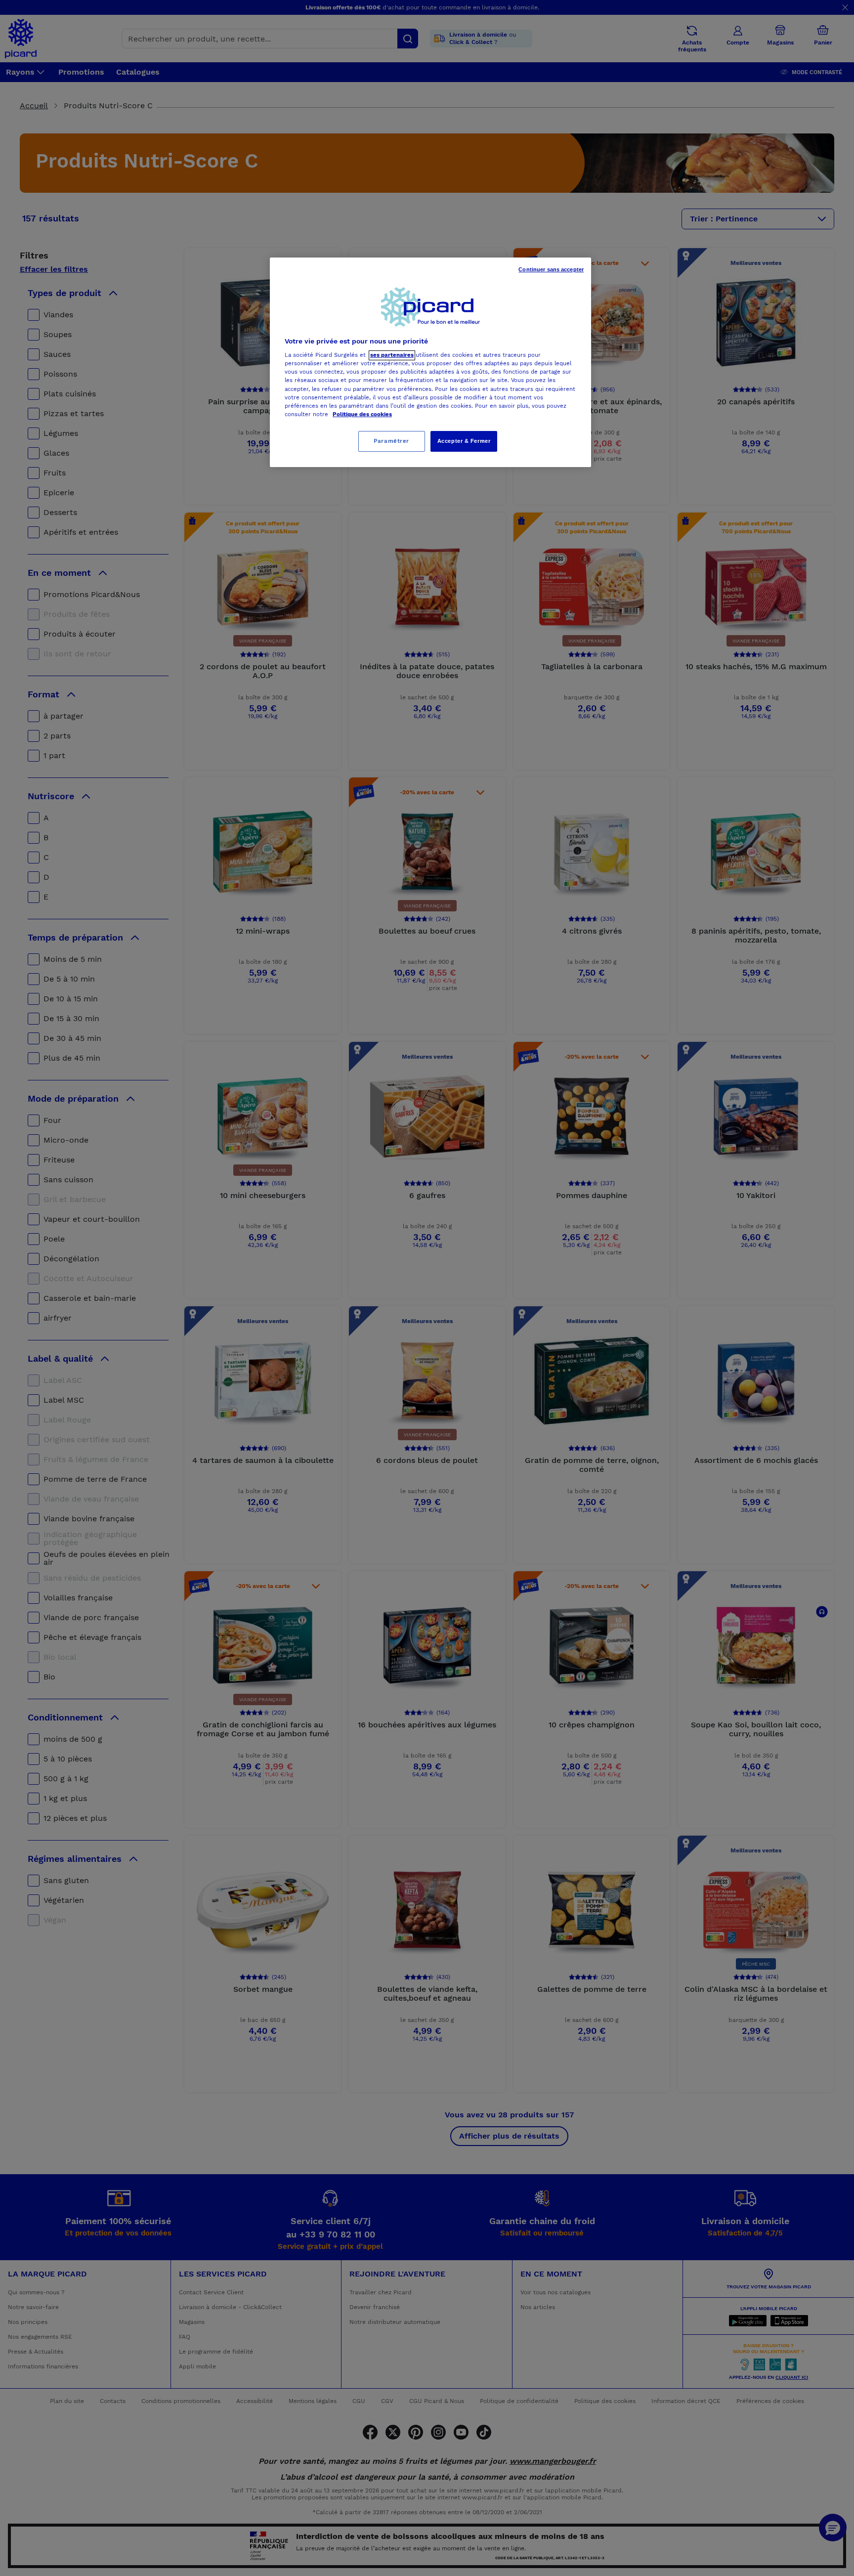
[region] (430, 362)
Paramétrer (391, 441)
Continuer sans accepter (551, 269)
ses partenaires (392, 355)
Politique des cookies (362, 414)
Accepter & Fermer (464, 441)
